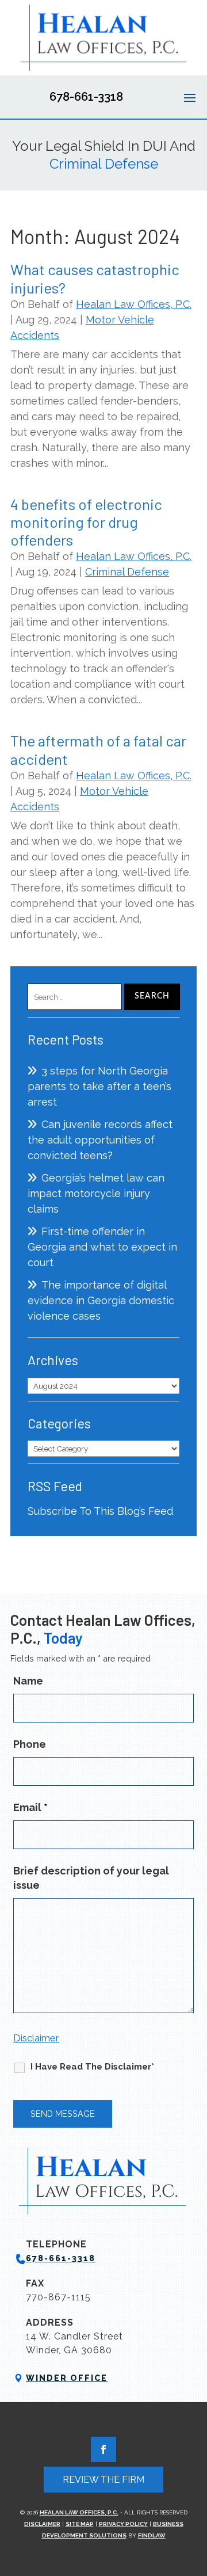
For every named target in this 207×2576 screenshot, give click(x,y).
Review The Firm (103, 2480)
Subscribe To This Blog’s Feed (100, 1511)
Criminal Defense (127, 572)
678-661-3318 (86, 97)
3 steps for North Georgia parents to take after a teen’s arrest (99, 1086)
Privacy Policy (123, 2524)
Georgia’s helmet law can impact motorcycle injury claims (96, 1193)
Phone (30, 1744)
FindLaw (152, 2535)
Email (30, 1807)
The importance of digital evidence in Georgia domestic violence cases (101, 1300)
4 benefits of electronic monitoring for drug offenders (86, 522)
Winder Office (67, 2378)
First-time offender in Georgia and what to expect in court (102, 1247)
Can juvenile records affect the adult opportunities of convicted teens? (100, 1140)
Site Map (80, 2524)
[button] (190, 97)
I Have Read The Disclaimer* (92, 2067)
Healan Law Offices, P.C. (134, 304)
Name (28, 1681)
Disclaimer (36, 2038)
